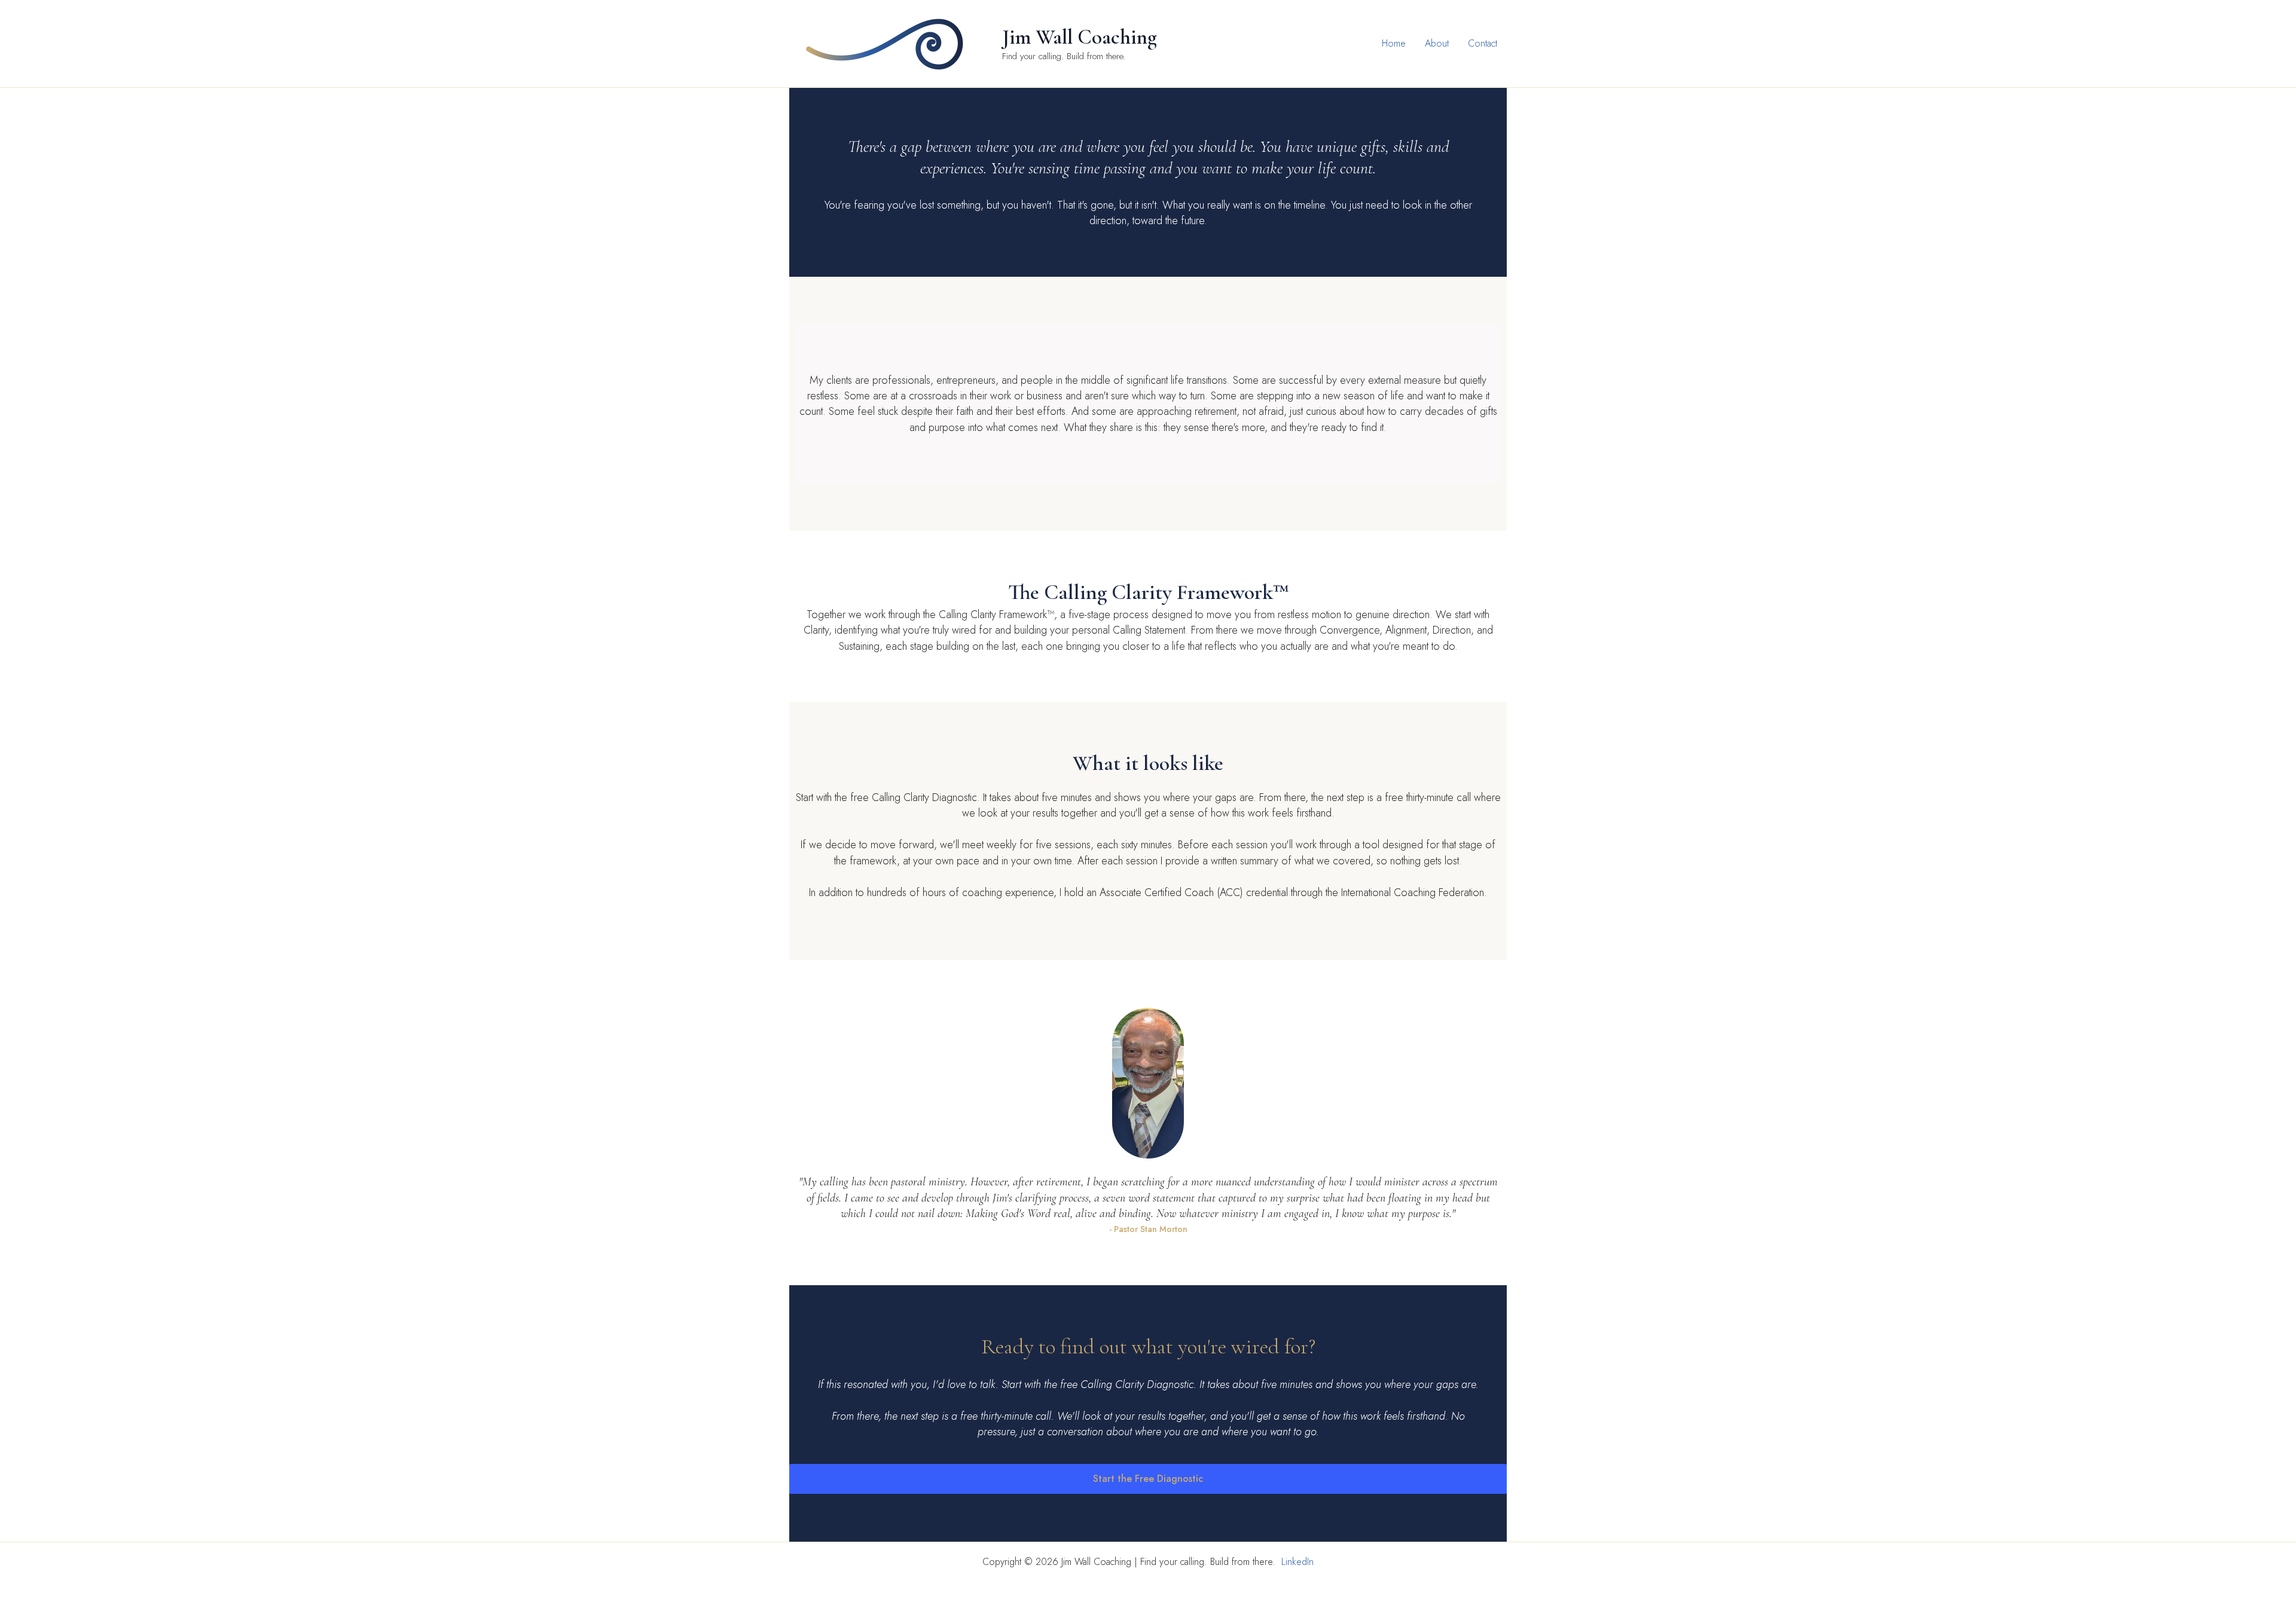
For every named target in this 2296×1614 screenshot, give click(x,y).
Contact (1483, 43)
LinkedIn (1297, 1562)
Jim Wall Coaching (1080, 37)
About (1437, 43)
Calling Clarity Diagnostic (924, 797)
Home (1394, 43)
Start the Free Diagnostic (1148, 1479)
